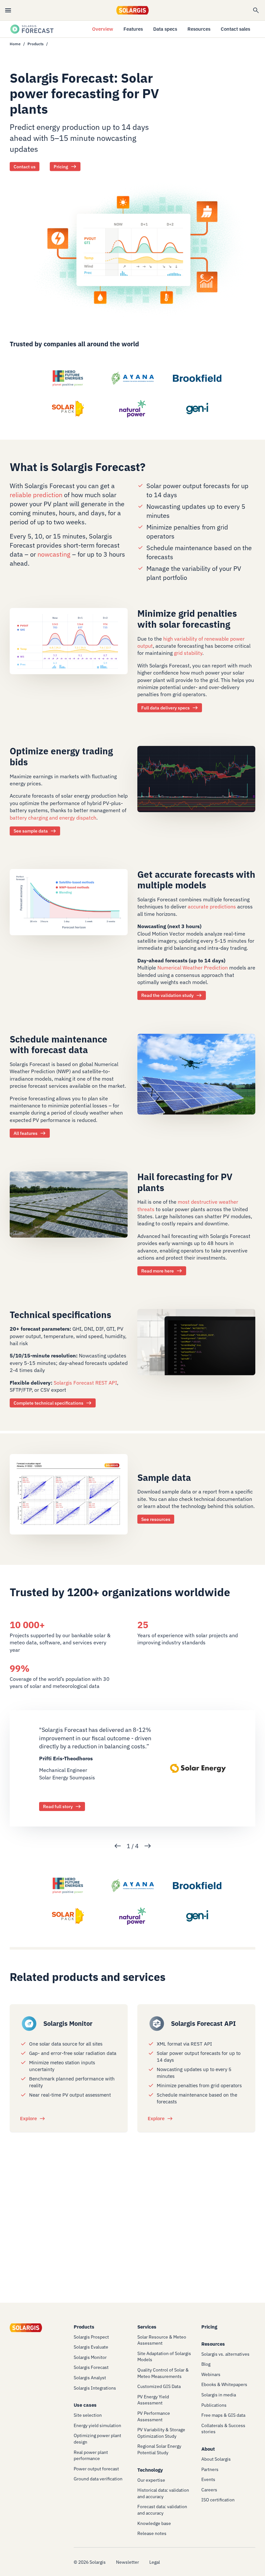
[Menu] (8, 10)
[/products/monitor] (29, 2024)
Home (15, 44)
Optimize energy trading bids (61, 757)
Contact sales (235, 29)
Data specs (165, 29)
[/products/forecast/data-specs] (69, 645)
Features (133, 29)
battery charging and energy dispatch (53, 818)
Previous (118, 1846)
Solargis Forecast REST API (85, 1382)
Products (36, 44)
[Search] (256, 10)
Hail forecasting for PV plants (185, 1182)
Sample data (164, 1477)
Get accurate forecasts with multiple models (196, 880)
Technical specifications (60, 1314)
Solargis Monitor (68, 2023)
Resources (199, 29)
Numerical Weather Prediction (193, 968)
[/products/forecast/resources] (196, 783)
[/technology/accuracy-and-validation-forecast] (69, 906)
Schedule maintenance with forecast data (58, 1045)
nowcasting (55, 554)
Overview (103, 29)
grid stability (188, 653)
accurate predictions (212, 907)
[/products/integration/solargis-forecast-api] (157, 2024)
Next (148, 1846)
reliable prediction (36, 495)
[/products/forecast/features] (196, 1078)
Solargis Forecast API (203, 2023)
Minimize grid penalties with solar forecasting (187, 619)
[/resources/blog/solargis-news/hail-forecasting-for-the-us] (69, 1209)
